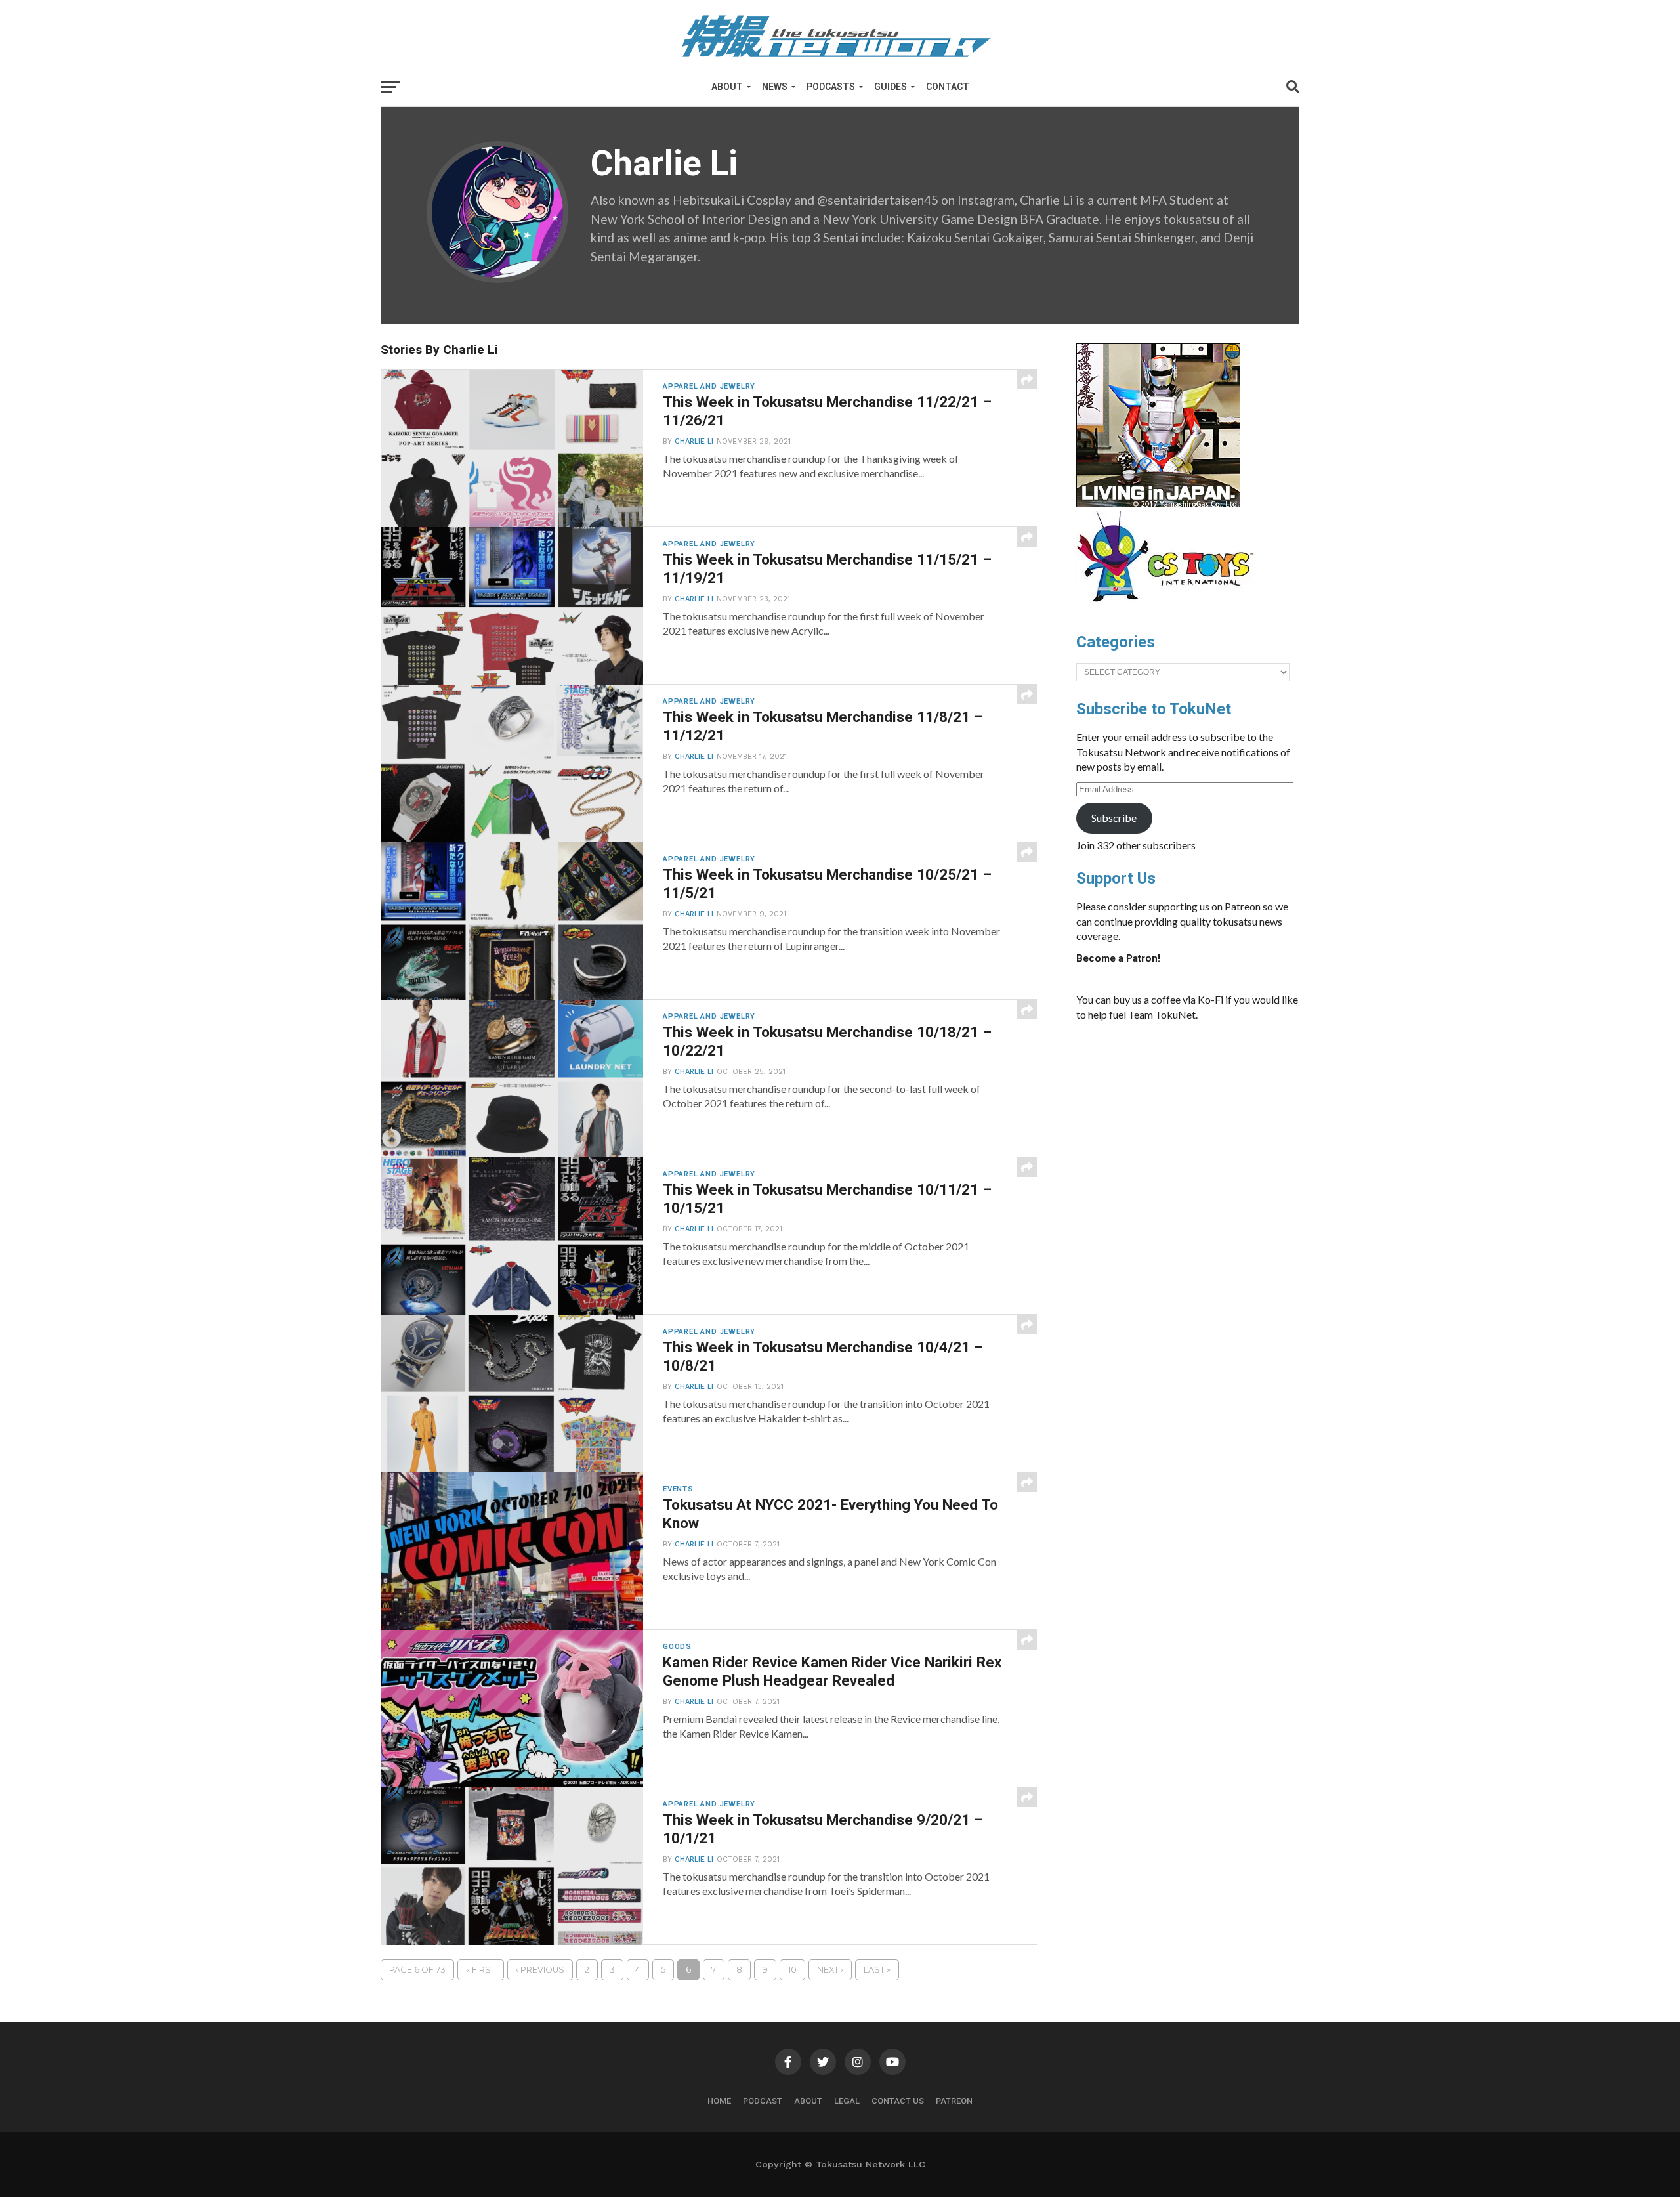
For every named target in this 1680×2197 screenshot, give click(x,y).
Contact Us (898, 2101)
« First (481, 1970)
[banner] (1158, 504)
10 (792, 1970)
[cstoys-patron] (1170, 608)
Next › (830, 1970)
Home (719, 2101)
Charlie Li (694, 441)
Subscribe (1114, 818)
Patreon (954, 2101)
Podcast (763, 2101)
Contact (948, 87)
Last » (877, 1970)
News (775, 87)
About (727, 87)
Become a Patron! (1118, 958)
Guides (891, 87)
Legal (847, 2101)
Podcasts (831, 87)
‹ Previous (540, 1970)
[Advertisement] (1201, 1130)
